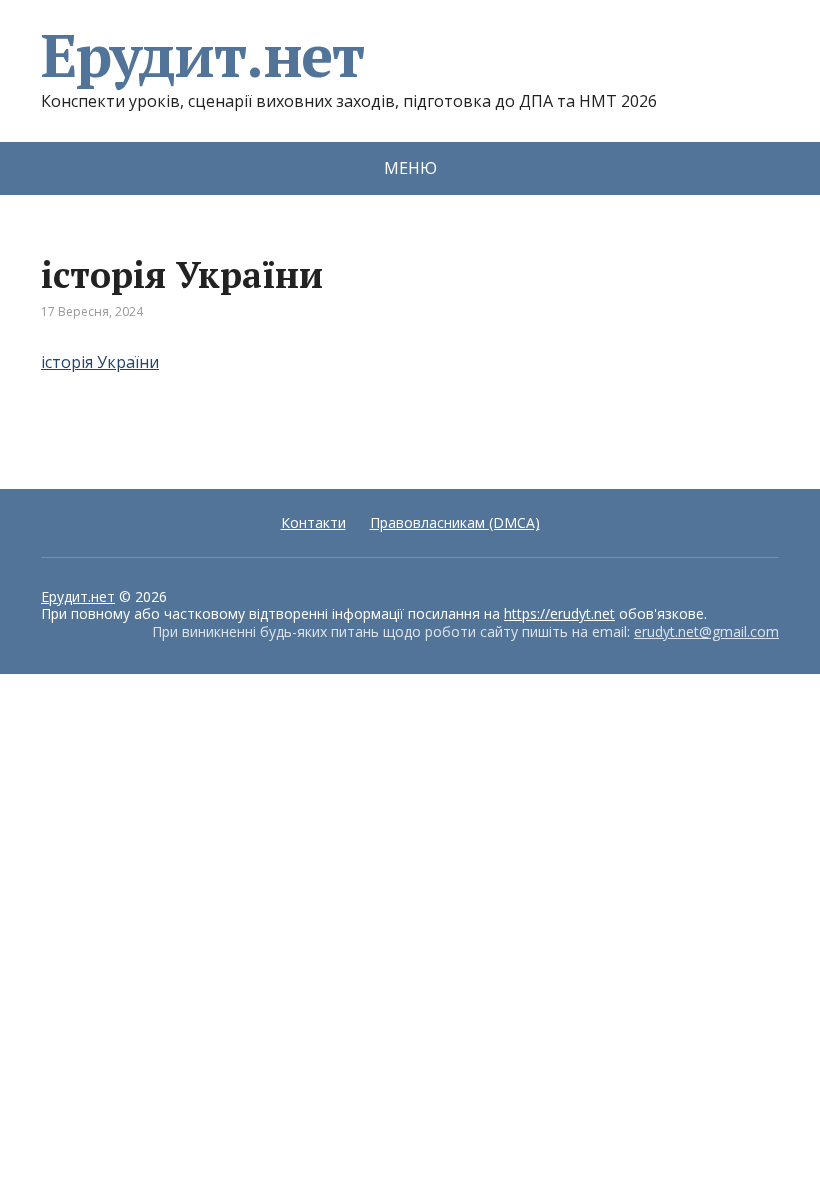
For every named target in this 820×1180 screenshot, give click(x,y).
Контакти (313, 522)
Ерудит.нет (202, 55)
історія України (100, 362)
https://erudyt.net (559, 613)
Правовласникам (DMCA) (455, 522)
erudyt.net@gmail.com (706, 631)
